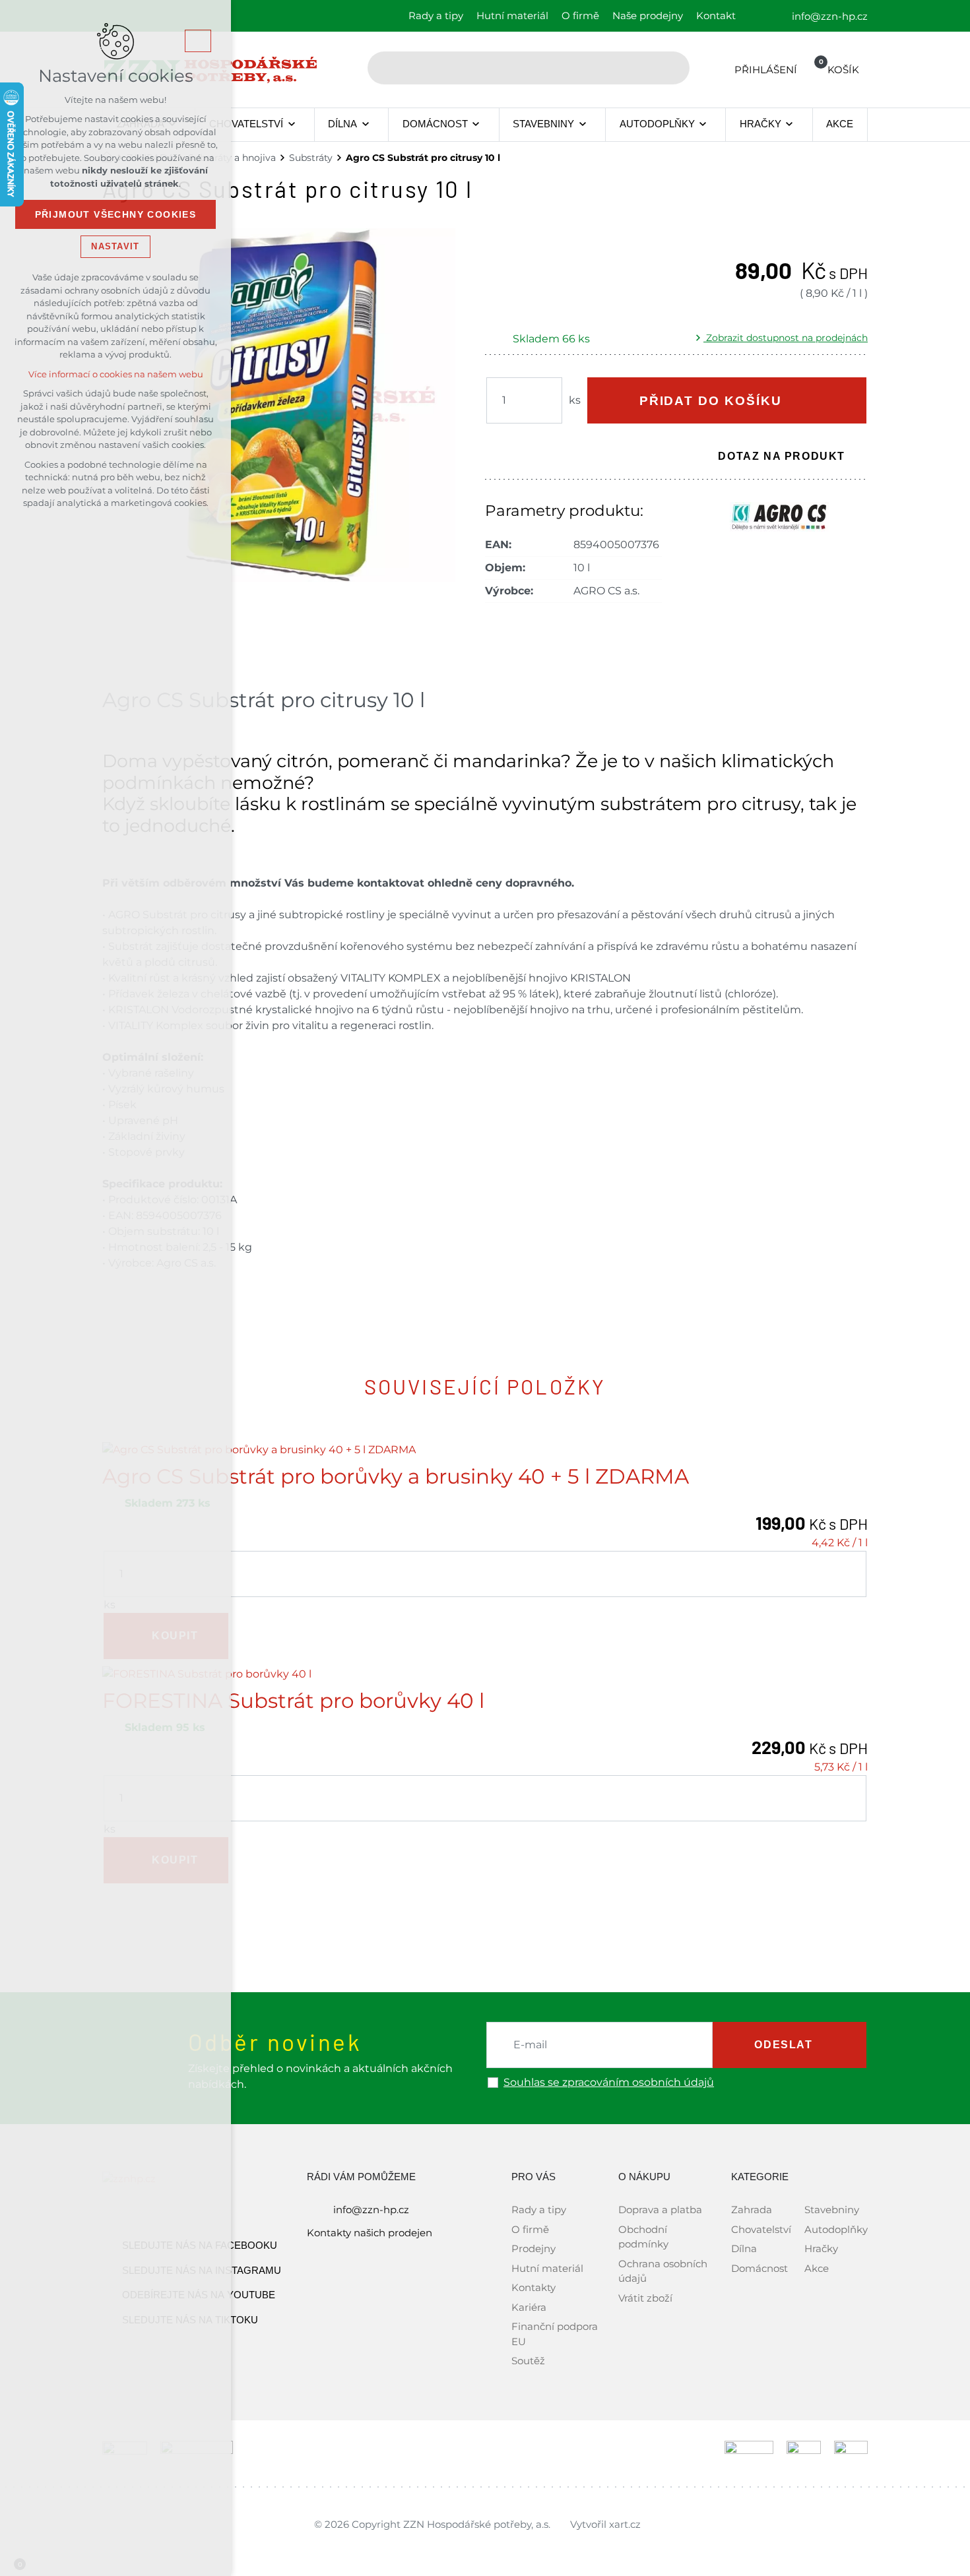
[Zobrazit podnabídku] (291, 125)
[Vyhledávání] (529, 68)
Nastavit (115, 246)
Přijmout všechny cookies (116, 214)
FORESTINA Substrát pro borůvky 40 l (293, 1701)
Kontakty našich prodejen (370, 2233)
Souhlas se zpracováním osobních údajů (609, 2083)
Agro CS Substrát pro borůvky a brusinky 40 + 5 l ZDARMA (396, 1477)
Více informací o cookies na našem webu (116, 374)
